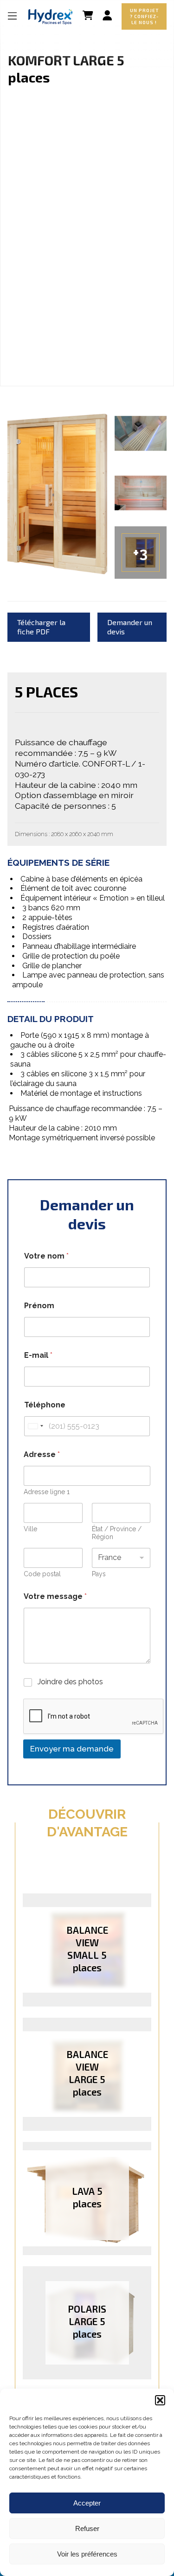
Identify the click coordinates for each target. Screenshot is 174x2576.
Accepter (87, 2503)
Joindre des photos (70, 1682)
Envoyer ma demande (72, 1749)
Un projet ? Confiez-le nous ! (144, 16)
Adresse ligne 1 (47, 1492)
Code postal (42, 1574)
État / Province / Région (117, 1533)
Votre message (55, 1596)
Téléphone (45, 1405)
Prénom (39, 1306)
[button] (160, 2400)
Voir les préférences (87, 2554)
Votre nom (46, 1256)
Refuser (87, 2528)
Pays (99, 1574)
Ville (30, 1529)
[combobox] (35, 1426)
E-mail (38, 1355)
